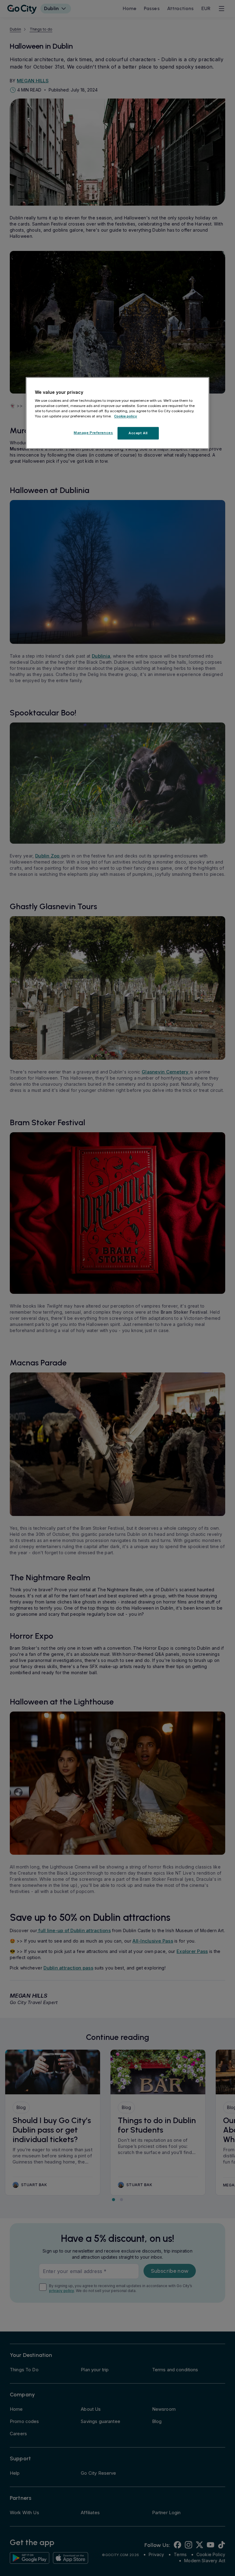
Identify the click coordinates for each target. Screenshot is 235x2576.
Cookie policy (126, 416)
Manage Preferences (93, 433)
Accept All (138, 433)
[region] (117, 413)
